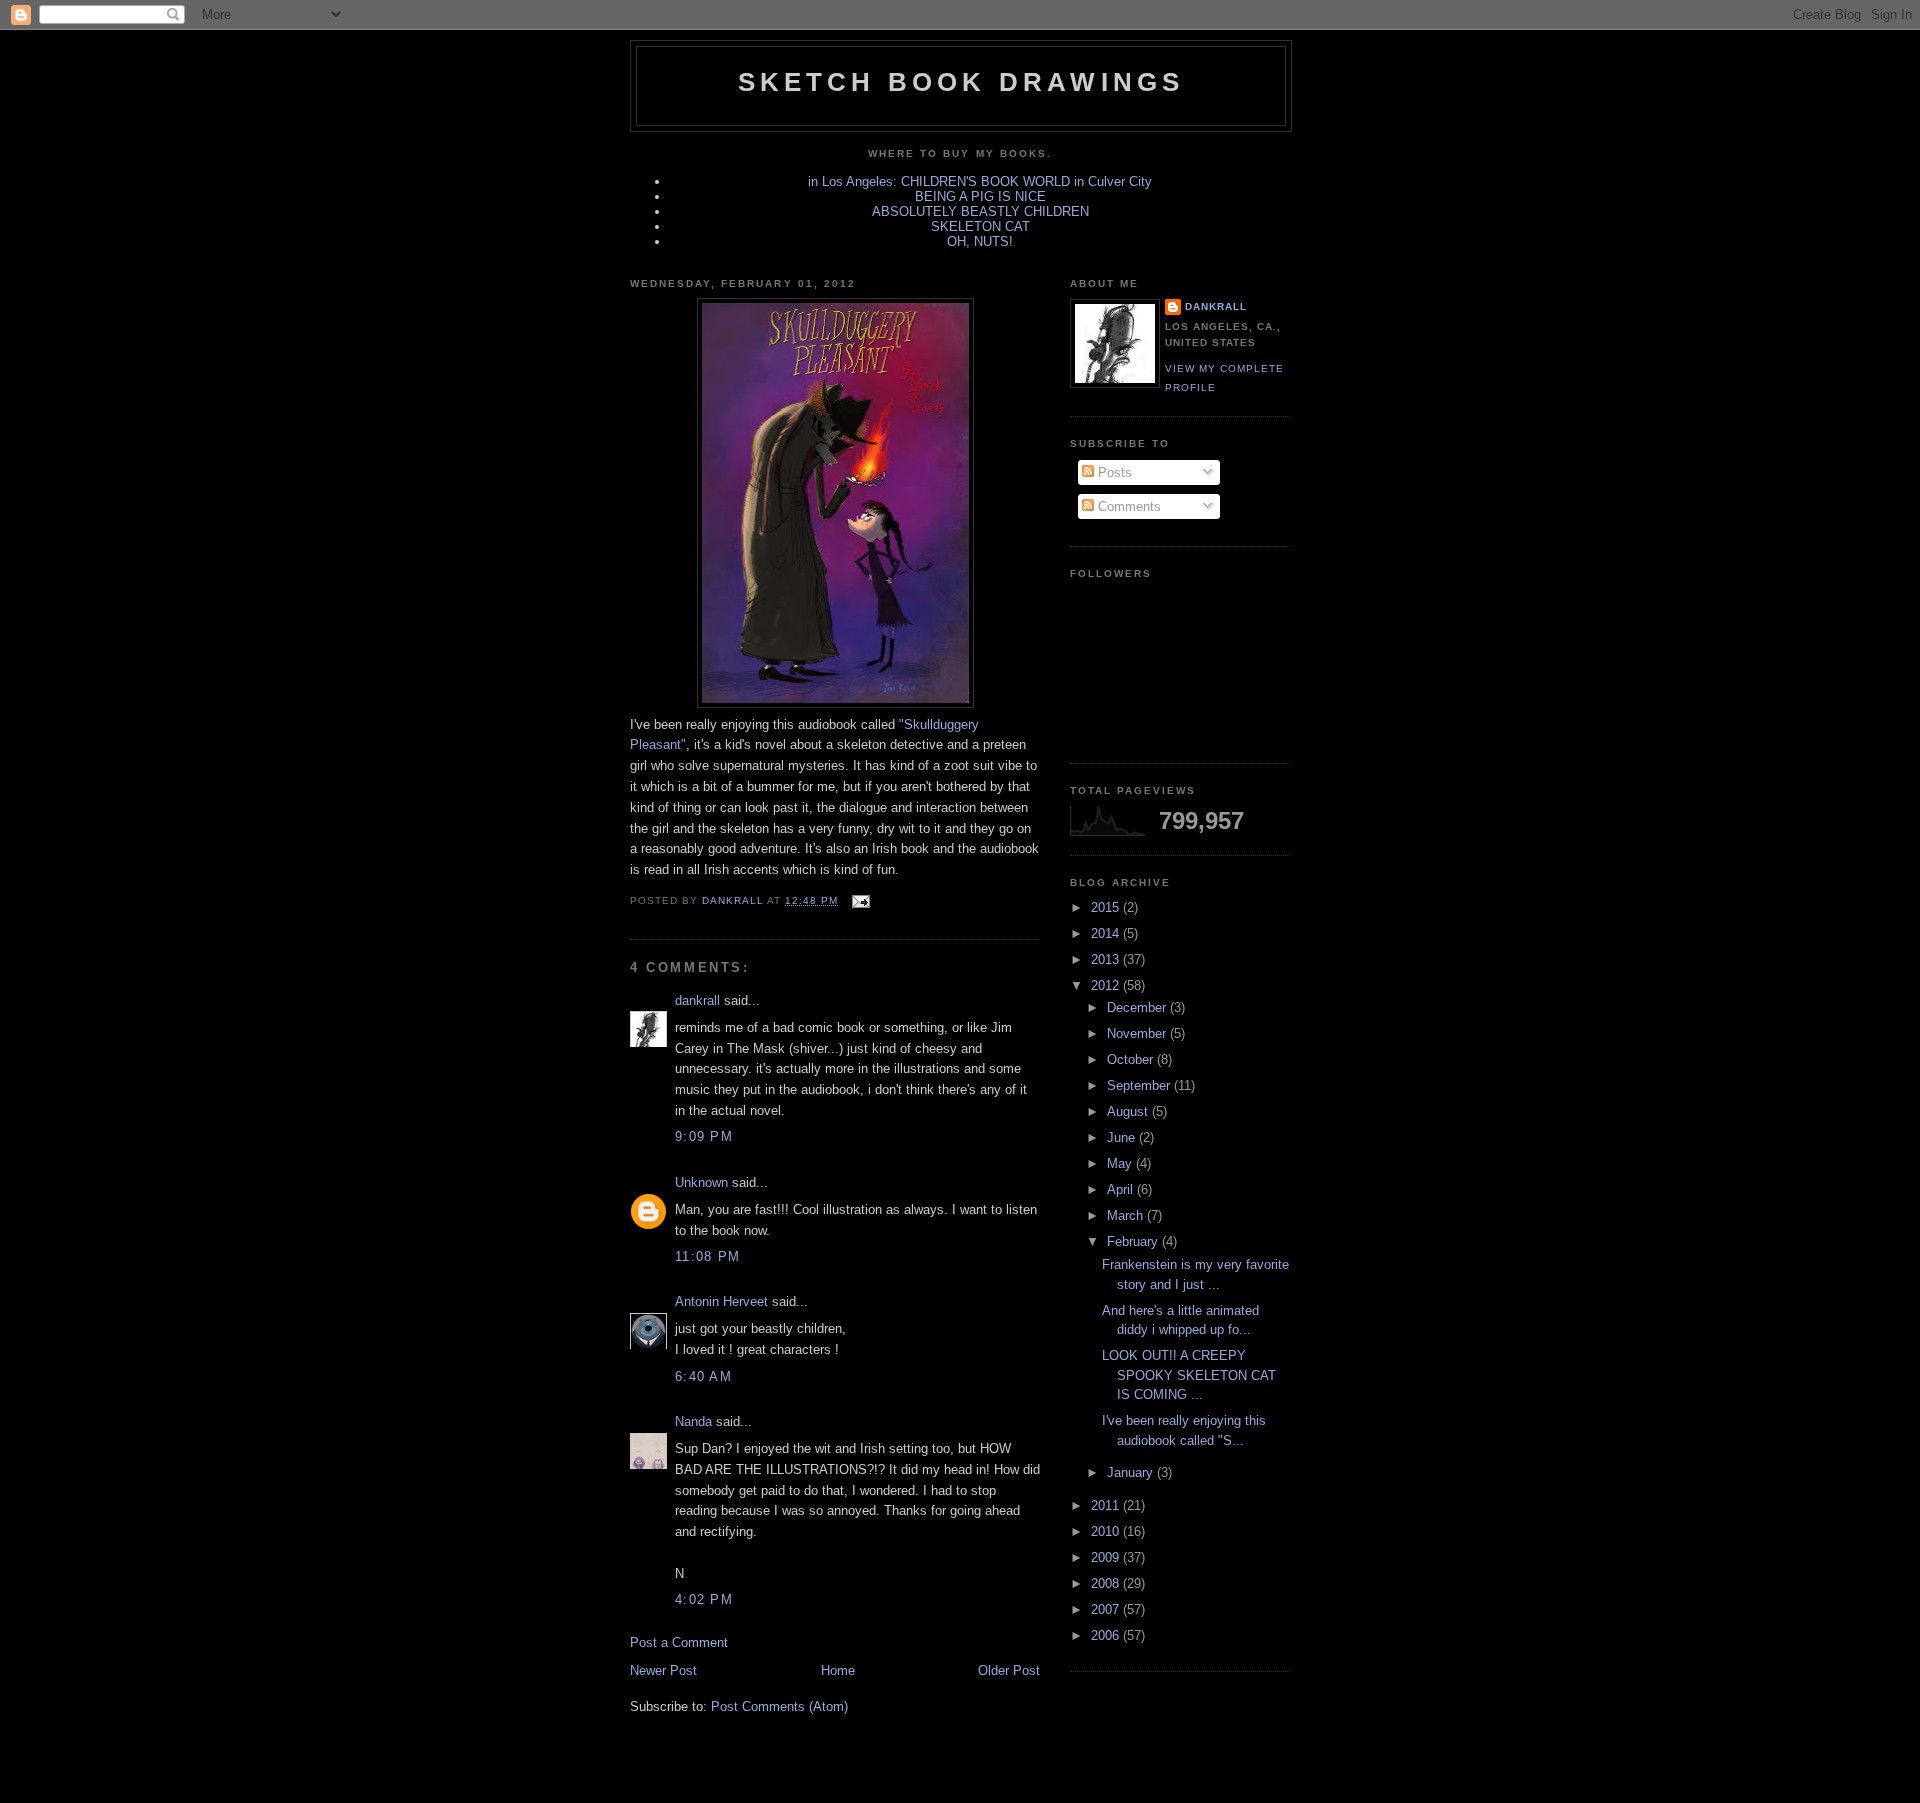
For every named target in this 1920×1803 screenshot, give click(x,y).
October (1132, 1059)
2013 (1107, 959)
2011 (1107, 1505)
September (1140, 1085)
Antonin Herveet (721, 1301)
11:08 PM (707, 1256)
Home (838, 1670)
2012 (1107, 985)
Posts (1113, 472)
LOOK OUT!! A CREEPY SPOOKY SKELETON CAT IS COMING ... (1189, 1375)
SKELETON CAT (980, 226)
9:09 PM (704, 1136)
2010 (1107, 1531)
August (1129, 1111)
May (1121, 1163)
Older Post (1009, 1670)
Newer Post (663, 1670)
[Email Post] (859, 900)
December (1138, 1007)
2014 (1107, 933)
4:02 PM (704, 1599)
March (1127, 1215)
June (1123, 1137)
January (1132, 1472)
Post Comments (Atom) (779, 1706)
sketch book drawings (961, 82)
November (1138, 1033)
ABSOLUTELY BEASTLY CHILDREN (980, 211)
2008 (1107, 1583)
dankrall (697, 1000)
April (1122, 1189)
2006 (1107, 1635)
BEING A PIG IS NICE (980, 196)
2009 (1107, 1557)
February (1134, 1241)
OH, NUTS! (980, 241)
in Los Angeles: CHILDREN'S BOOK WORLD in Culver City (980, 181)
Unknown (701, 1182)
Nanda (693, 1421)
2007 (1107, 1609)
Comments (1127, 506)
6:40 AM (703, 1376)
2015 (1107, 907)
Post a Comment (679, 1642)
